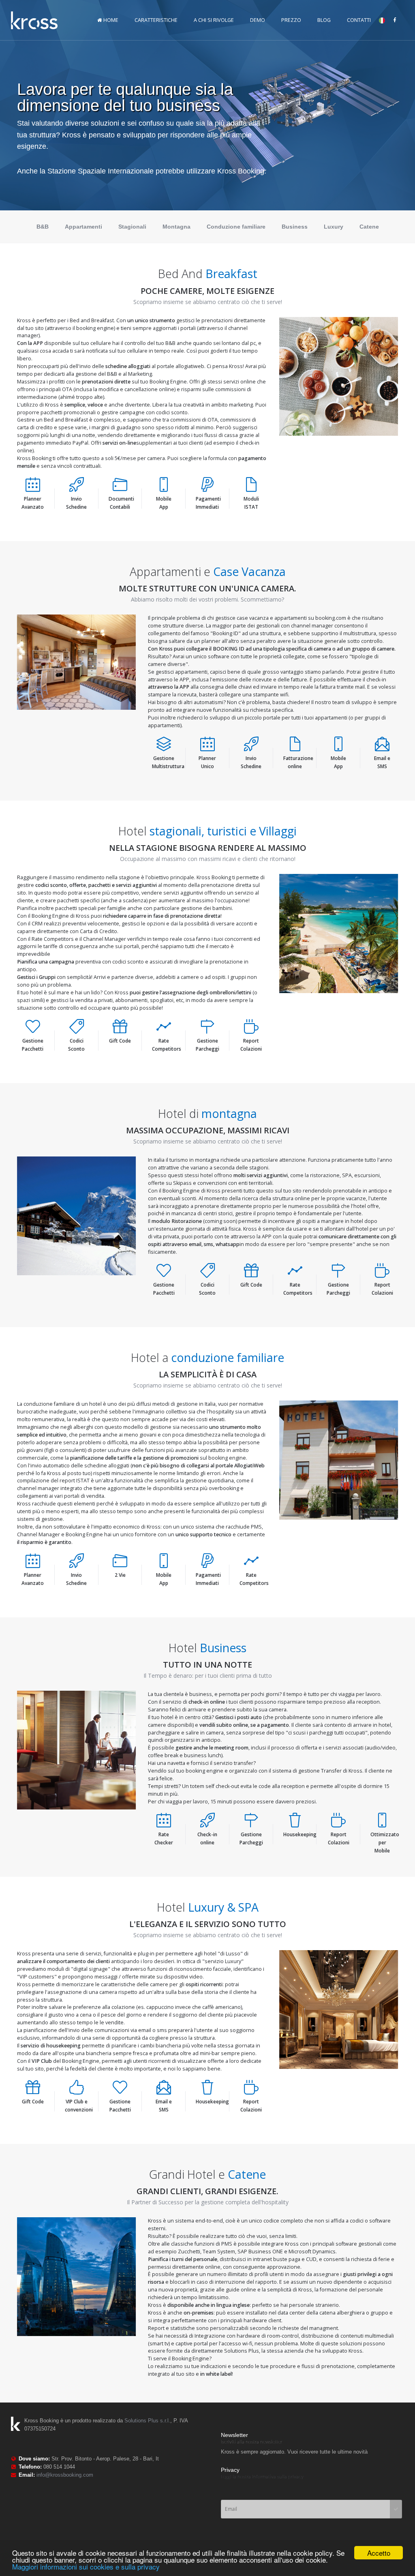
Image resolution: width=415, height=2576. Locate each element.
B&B (43, 227)
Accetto (379, 2553)
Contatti (359, 20)
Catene (369, 227)
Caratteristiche (156, 20)
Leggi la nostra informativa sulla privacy (262, 2477)
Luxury (334, 227)
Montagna (176, 227)
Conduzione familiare (236, 227)
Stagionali (132, 227)
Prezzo (291, 20)
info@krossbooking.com (65, 2475)
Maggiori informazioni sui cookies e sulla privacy (86, 2566)
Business (295, 227)
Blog (324, 20)
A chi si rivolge (214, 20)
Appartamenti (83, 227)
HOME (110, 20)
